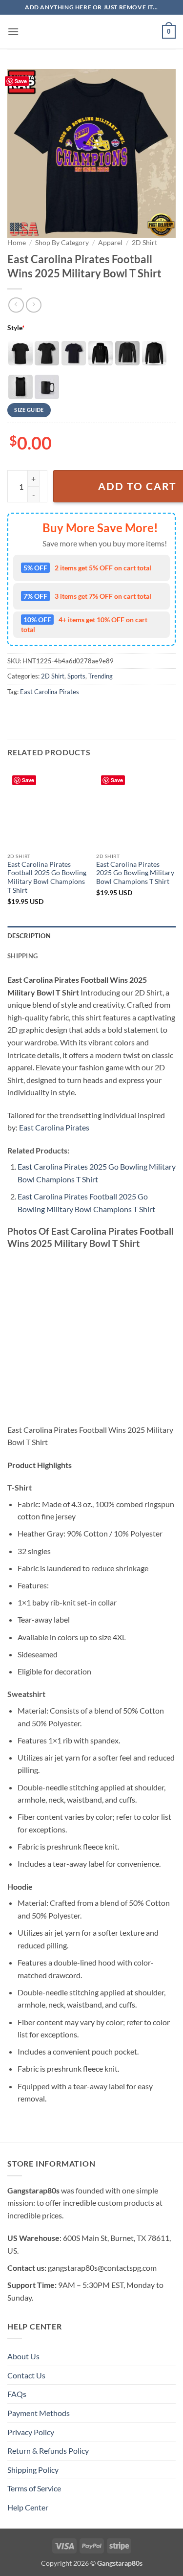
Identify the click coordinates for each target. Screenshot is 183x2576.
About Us (23, 2356)
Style (16, 328)
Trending (101, 676)
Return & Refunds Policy (48, 2451)
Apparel (110, 243)
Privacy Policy (31, 2432)
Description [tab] (29, 936)
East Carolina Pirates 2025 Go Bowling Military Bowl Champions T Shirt (135, 873)
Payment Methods (39, 2413)
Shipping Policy (33, 2470)
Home (17, 243)
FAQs (17, 2394)
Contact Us (26, 2375)
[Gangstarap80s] (92, 32)
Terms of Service (34, 2488)
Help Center (28, 2507)
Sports (76, 676)
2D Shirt (144, 243)
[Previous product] (33, 305)
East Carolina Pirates (50, 692)
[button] (13, 32)
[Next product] (16, 305)
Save (21, 81)
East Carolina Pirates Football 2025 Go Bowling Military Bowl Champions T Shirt (47, 877)
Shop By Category (62, 243)
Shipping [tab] (22, 956)
